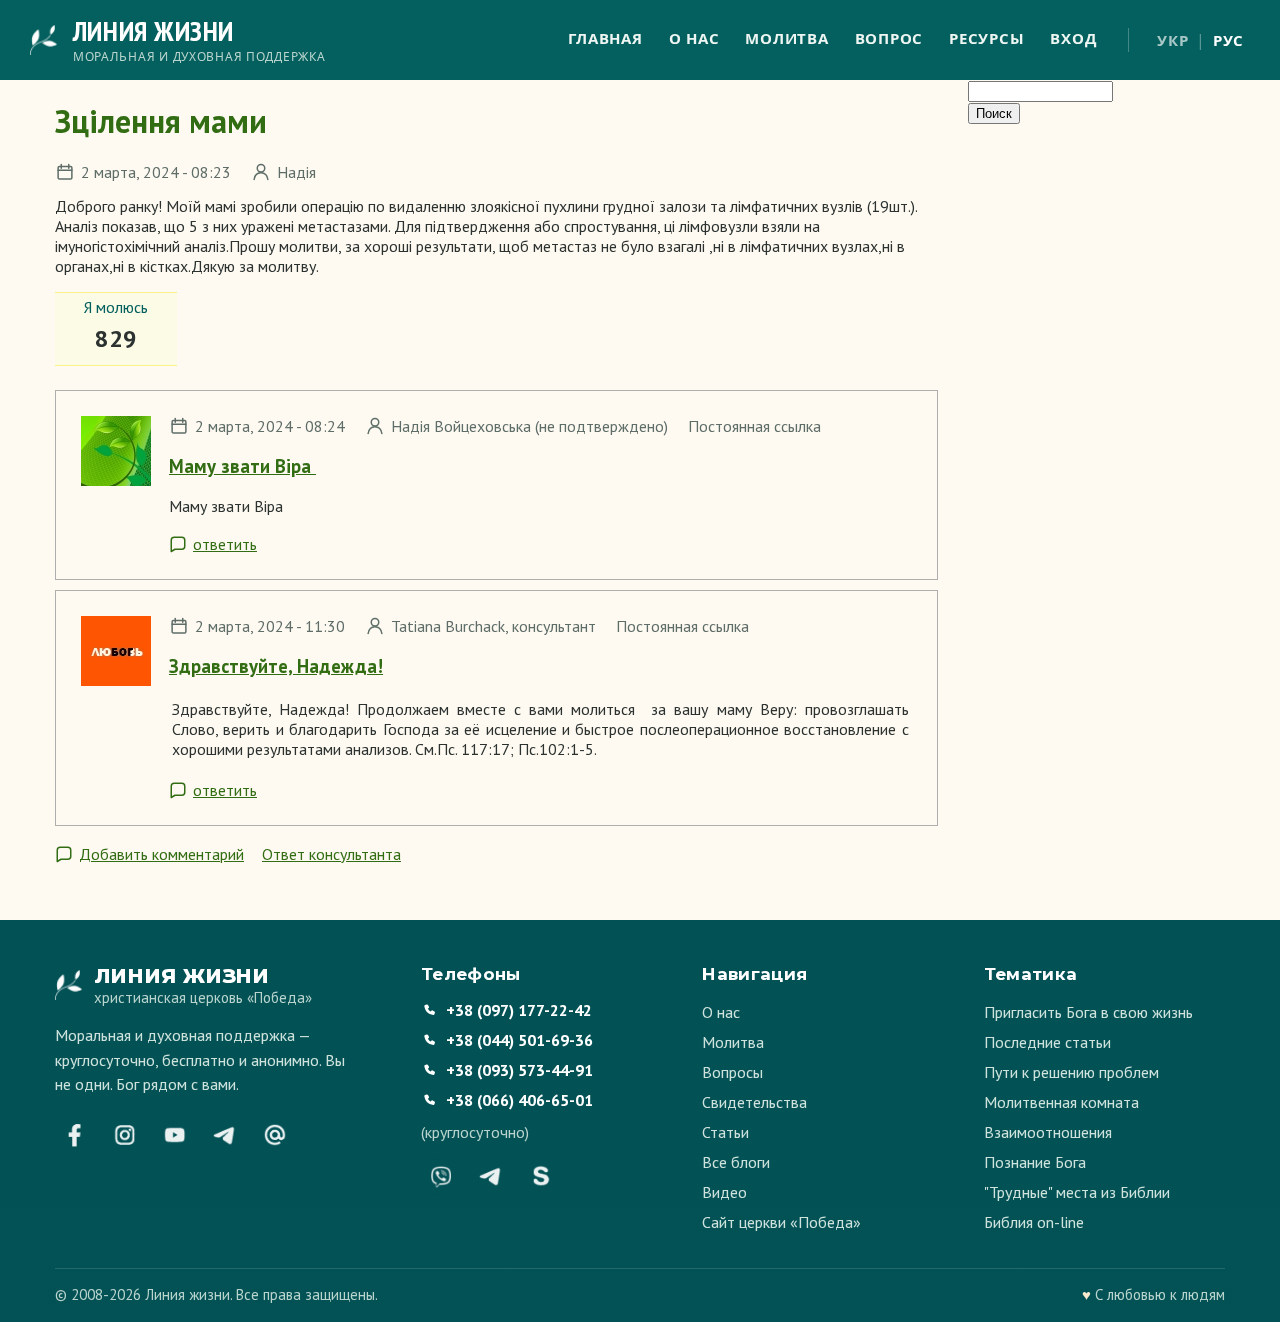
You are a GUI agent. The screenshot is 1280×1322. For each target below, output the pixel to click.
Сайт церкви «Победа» (781, 1222)
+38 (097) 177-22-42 (519, 1010)
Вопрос (889, 38)
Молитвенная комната (1061, 1102)
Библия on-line (1034, 1222)
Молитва (786, 38)
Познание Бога (1035, 1162)
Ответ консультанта (331, 854)
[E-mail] (275, 1135)
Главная (605, 38)
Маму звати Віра (242, 466)
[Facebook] (75, 1135)
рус (1228, 40)
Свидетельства (754, 1102)
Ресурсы (986, 38)
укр (1172, 40)
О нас (694, 38)
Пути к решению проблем (1071, 1072)
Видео (724, 1192)
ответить (225, 544)
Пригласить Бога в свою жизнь (1088, 1012)
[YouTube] (175, 1135)
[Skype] (541, 1176)
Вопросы (732, 1072)
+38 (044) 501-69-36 (519, 1040)
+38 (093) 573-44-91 (519, 1070)
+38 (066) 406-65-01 (519, 1100)
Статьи (725, 1132)
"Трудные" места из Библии (1077, 1192)
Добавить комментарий (161, 854)
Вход (1073, 38)
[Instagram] (125, 1135)
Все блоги (736, 1162)
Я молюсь (116, 307)
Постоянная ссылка (754, 426)
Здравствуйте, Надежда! (276, 666)
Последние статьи (1047, 1042)
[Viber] (441, 1176)
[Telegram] (225, 1135)
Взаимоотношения (1048, 1132)
